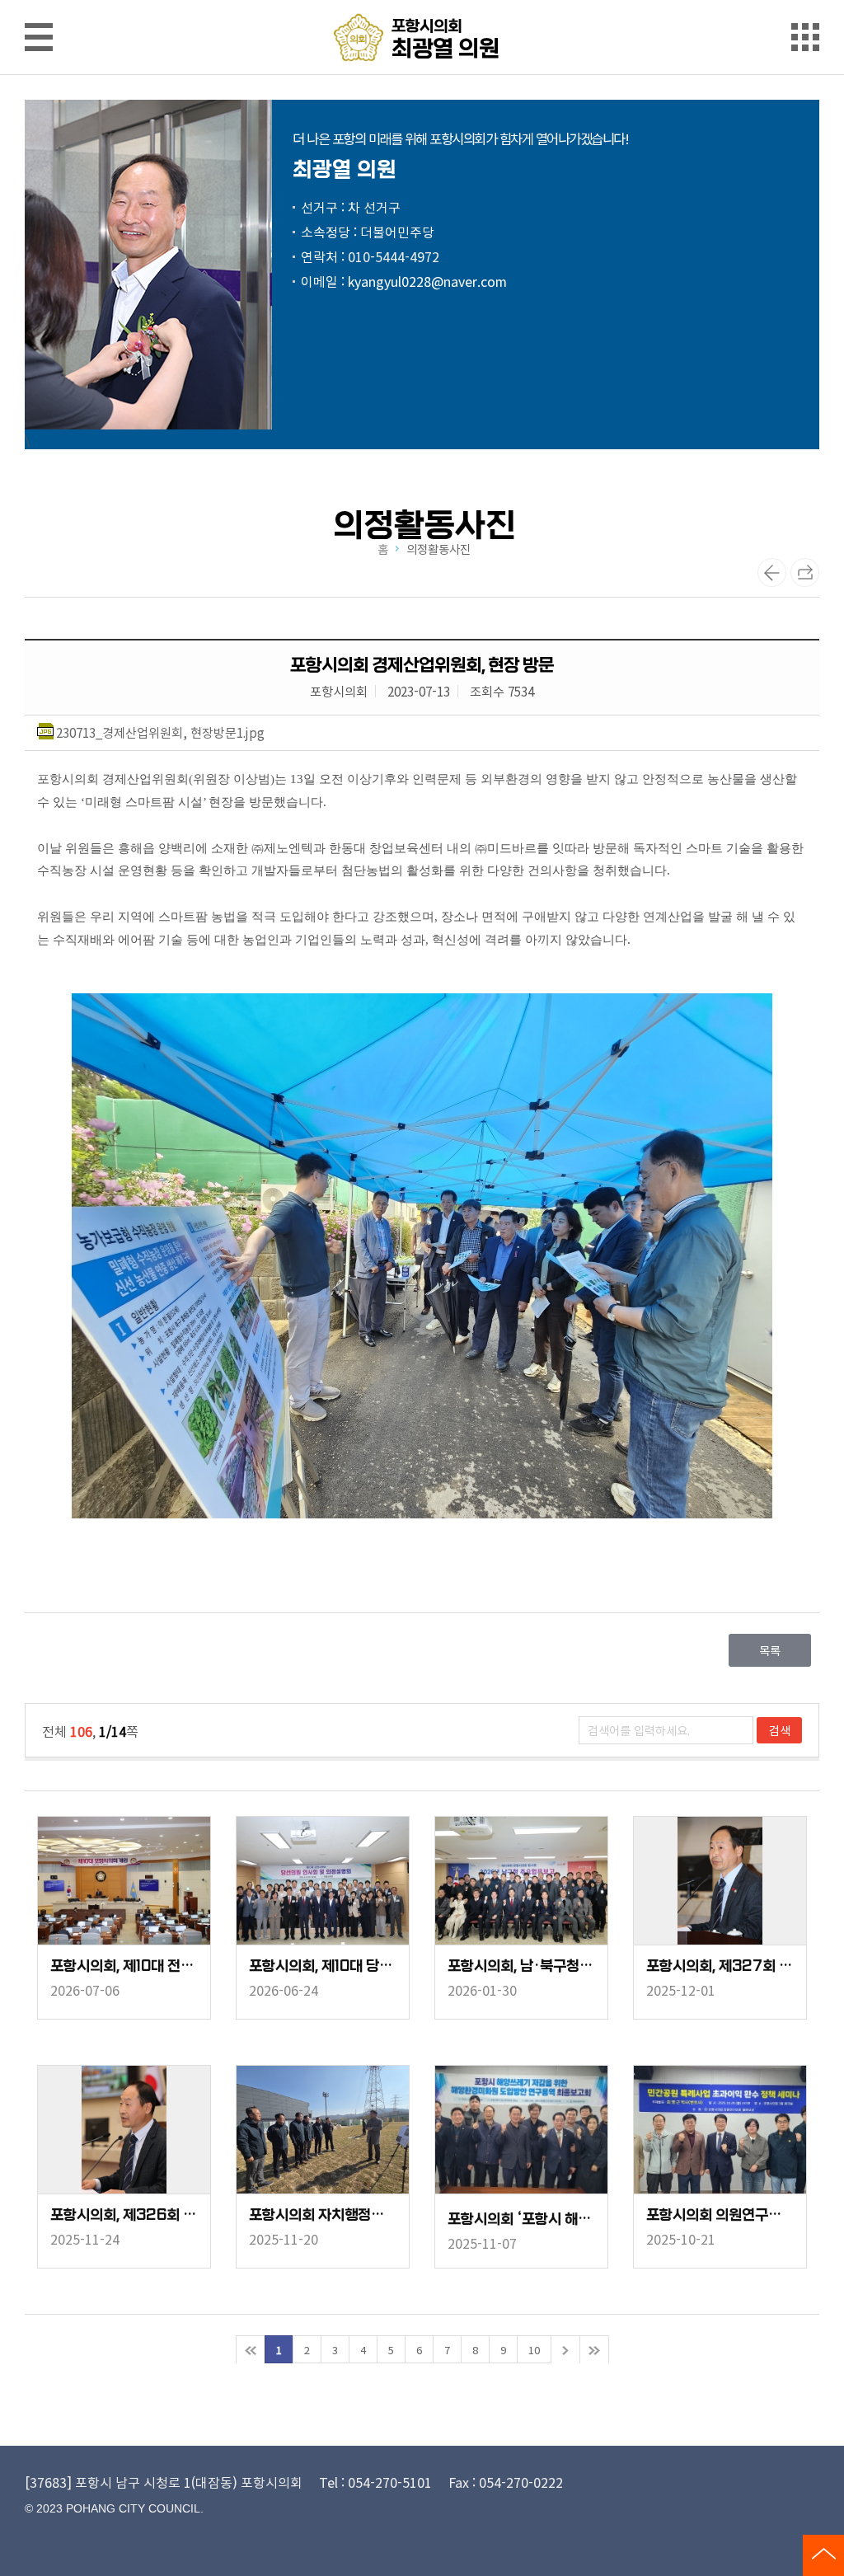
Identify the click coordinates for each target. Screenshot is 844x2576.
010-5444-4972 (394, 256)
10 (534, 2350)
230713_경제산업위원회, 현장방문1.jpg (160, 732)
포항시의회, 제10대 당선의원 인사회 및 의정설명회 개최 (323, 1966)
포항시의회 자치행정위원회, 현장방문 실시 (323, 2215)
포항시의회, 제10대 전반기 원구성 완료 (124, 1966)
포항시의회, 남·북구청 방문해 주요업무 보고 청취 (521, 1966)
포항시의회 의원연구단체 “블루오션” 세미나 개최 (720, 2215)
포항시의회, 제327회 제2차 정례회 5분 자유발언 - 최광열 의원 (720, 1966)
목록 (770, 1650)
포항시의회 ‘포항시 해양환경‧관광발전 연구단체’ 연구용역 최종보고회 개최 (521, 2219)
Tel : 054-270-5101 (375, 2482)
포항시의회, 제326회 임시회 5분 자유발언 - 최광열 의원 (124, 2215)
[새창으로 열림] (422, 1258)
